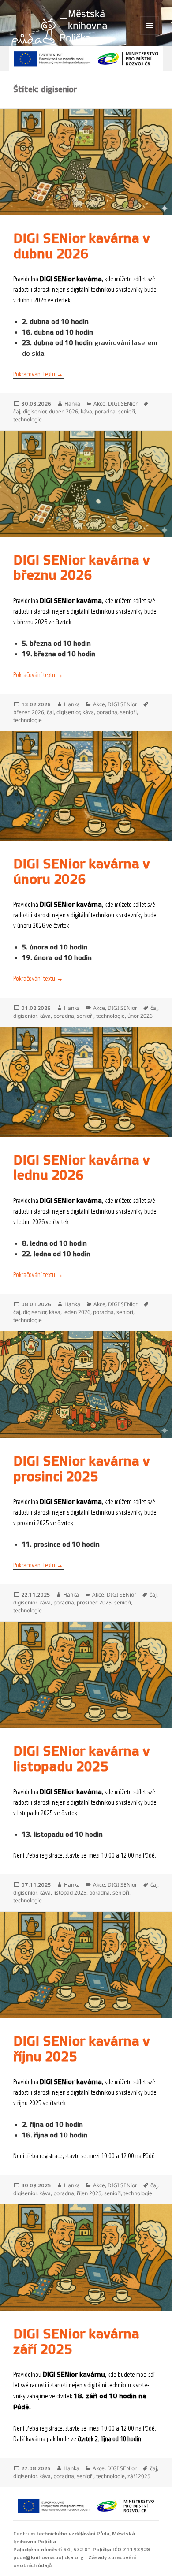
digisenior (35, 411)
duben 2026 (64, 411)
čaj (17, 411)
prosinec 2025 (94, 1603)
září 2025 (139, 2476)
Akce (99, 404)
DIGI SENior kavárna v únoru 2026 (81, 872)
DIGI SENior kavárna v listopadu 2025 (81, 1759)
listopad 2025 (70, 1893)
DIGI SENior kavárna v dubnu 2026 (81, 246)
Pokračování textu (38, 374)
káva (86, 411)
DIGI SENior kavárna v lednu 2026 (81, 1168)
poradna (105, 411)
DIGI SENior (123, 404)
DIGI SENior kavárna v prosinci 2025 (81, 1469)
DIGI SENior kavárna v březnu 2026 (81, 568)
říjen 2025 (89, 2193)
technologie (28, 419)
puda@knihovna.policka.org (49, 2557)
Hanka (72, 404)
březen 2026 (29, 712)
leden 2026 (77, 1312)
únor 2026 (140, 1016)
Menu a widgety (150, 35)
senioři (127, 411)
